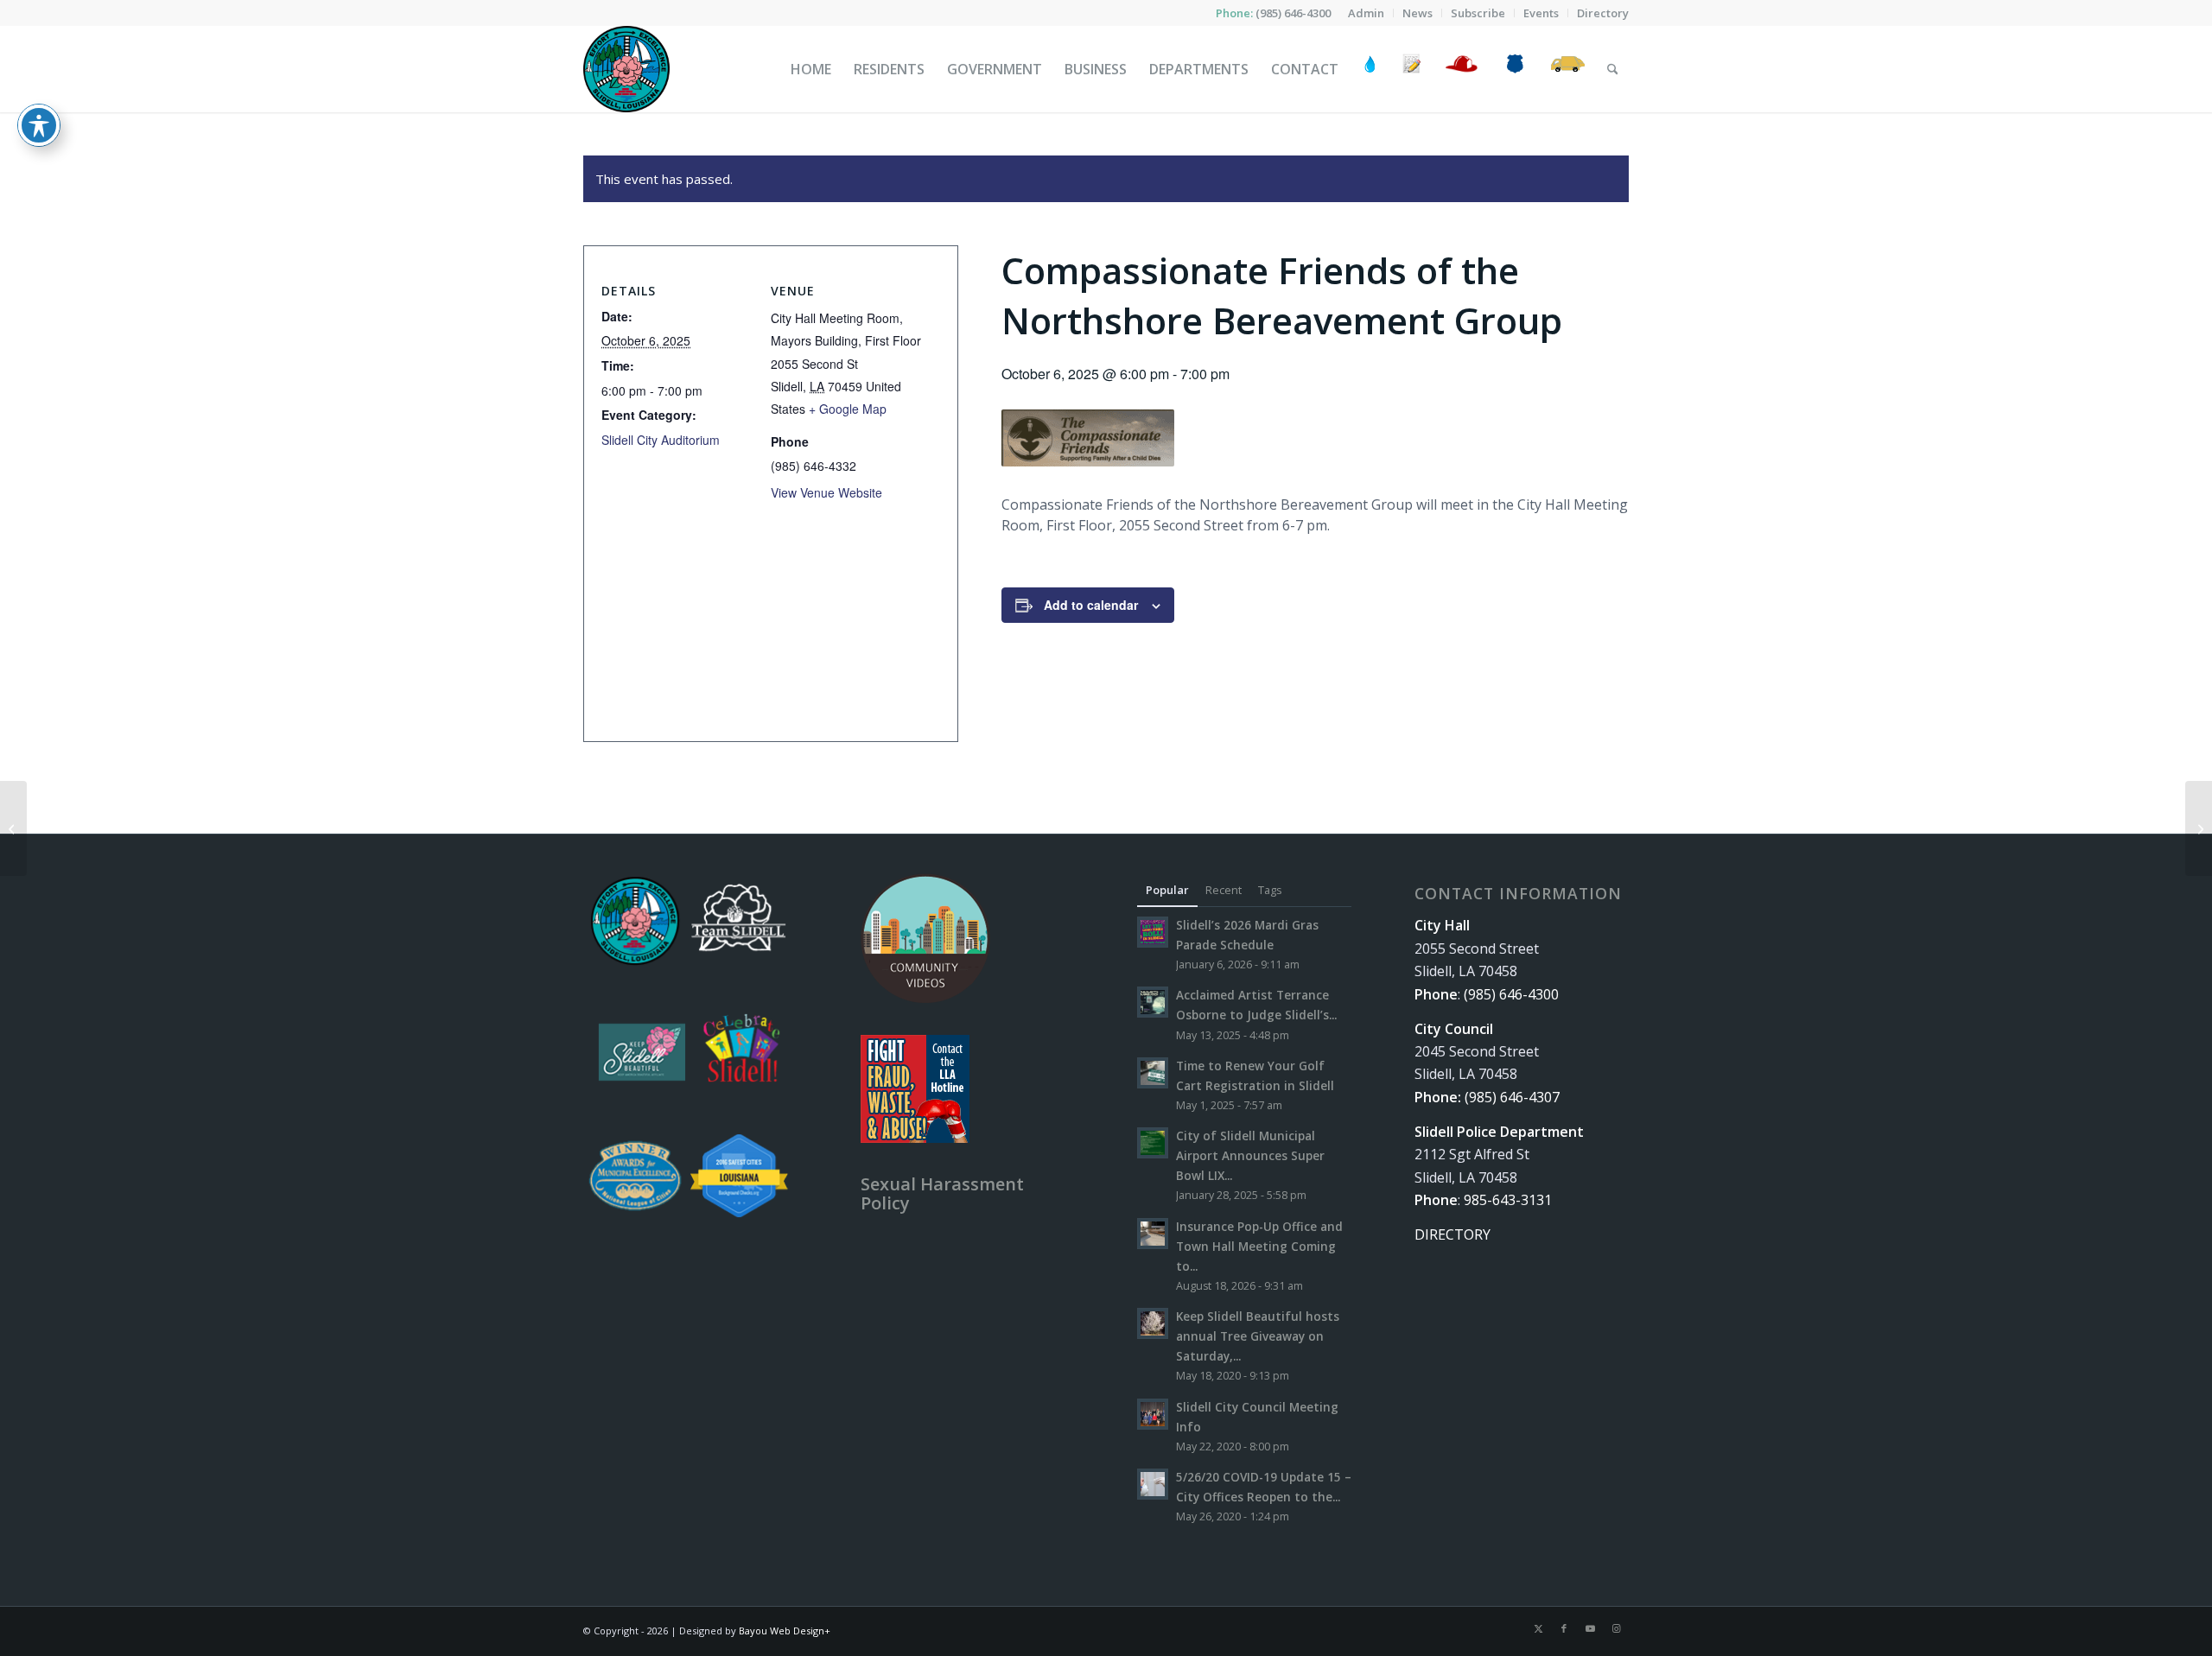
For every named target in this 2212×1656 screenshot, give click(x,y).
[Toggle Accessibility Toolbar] (39, 125)
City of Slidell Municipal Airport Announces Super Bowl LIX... (1250, 1155)
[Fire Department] (1461, 69)
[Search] (1613, 69)
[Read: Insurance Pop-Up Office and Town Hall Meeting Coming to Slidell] (1153, 1234)
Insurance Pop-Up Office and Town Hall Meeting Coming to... (1259, 1246)
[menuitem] (1367, 13)
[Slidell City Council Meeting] (2199, 828)
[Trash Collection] (1568, 69)
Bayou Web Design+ (785, 1631)
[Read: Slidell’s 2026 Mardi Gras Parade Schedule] (1153, 932)
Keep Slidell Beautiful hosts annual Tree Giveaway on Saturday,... (1258, 1336)
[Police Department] (1514, 69)
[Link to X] (1538, 1628)
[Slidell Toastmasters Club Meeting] (13, 828)
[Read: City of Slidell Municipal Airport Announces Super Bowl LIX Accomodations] (1153, 1143)
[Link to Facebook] (1564, 1628)
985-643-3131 (1508, 1200)
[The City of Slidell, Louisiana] (626, 69)
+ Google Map (848, 409)
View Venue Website (826, 492)
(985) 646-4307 (1512, 1097)
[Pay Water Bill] (1370, 69)
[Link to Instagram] (1616, 1628)
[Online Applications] (1412, 69)
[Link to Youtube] (1590, 1628)
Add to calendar (1091, 605)
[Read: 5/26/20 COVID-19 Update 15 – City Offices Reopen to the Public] (1153, 1484)
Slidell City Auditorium (661, 440)
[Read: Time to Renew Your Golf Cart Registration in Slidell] (1153, 1073)
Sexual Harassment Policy (942, 1193)
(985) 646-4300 (1293, 13)
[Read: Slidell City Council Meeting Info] (1153, 1414)
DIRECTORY (1452, 1234)
